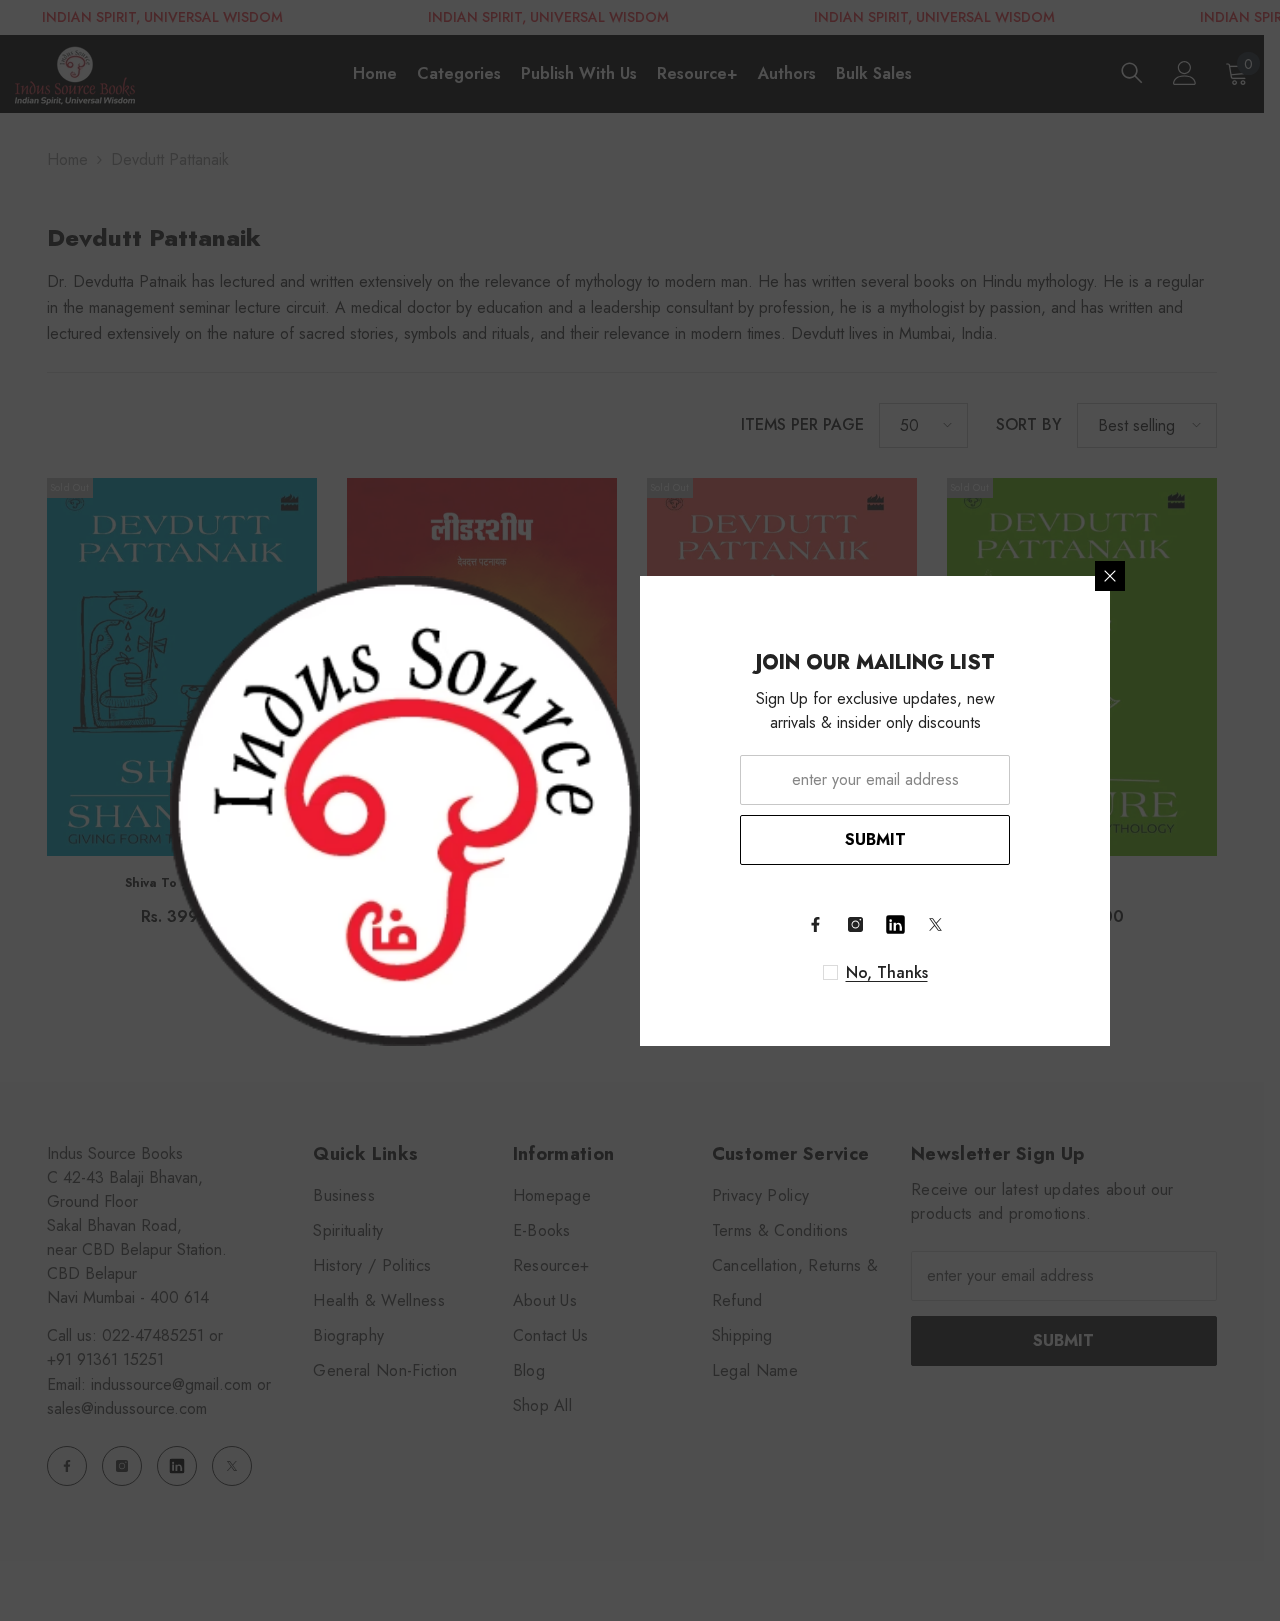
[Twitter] (935, 925)
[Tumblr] (895, 925)
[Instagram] (855, 925)
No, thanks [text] (887, 973)
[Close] (1110, 576)
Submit (875, 839)
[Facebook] (815, 925)
